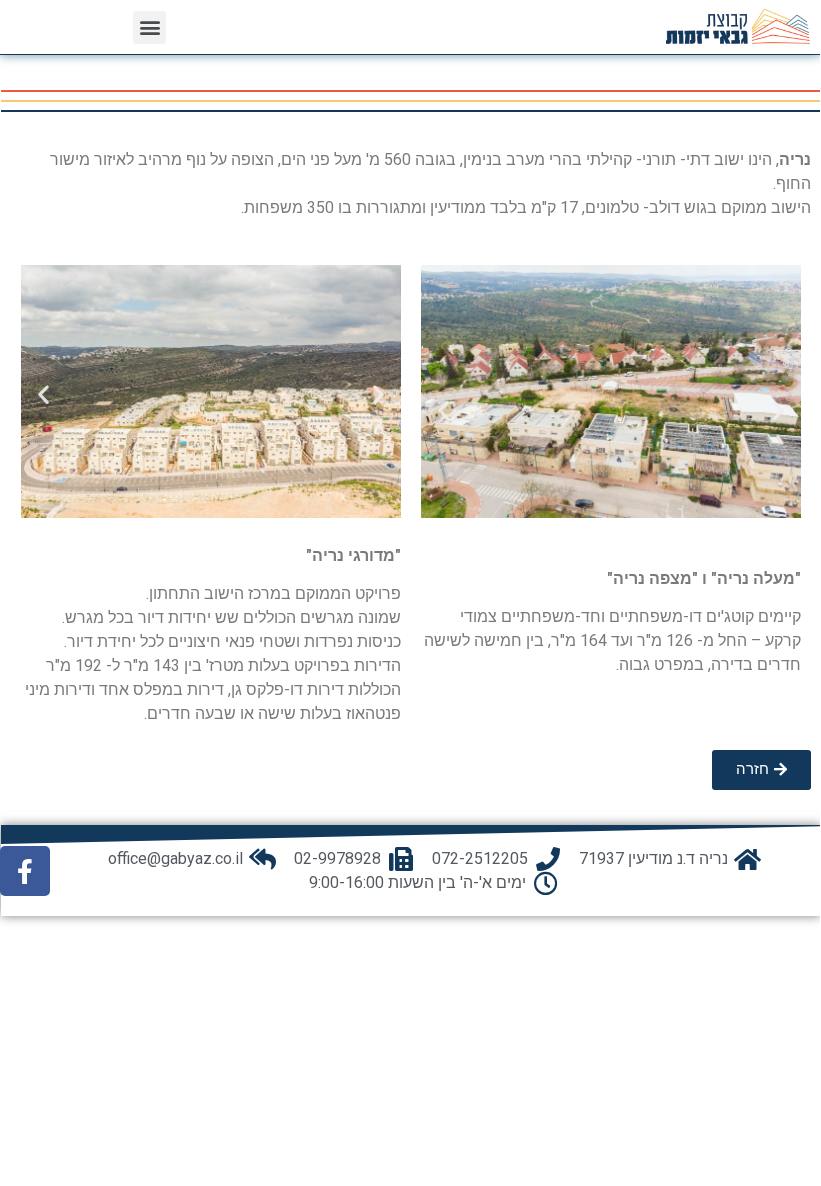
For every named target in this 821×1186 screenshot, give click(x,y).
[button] (149, 27)
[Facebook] (25, 871)
